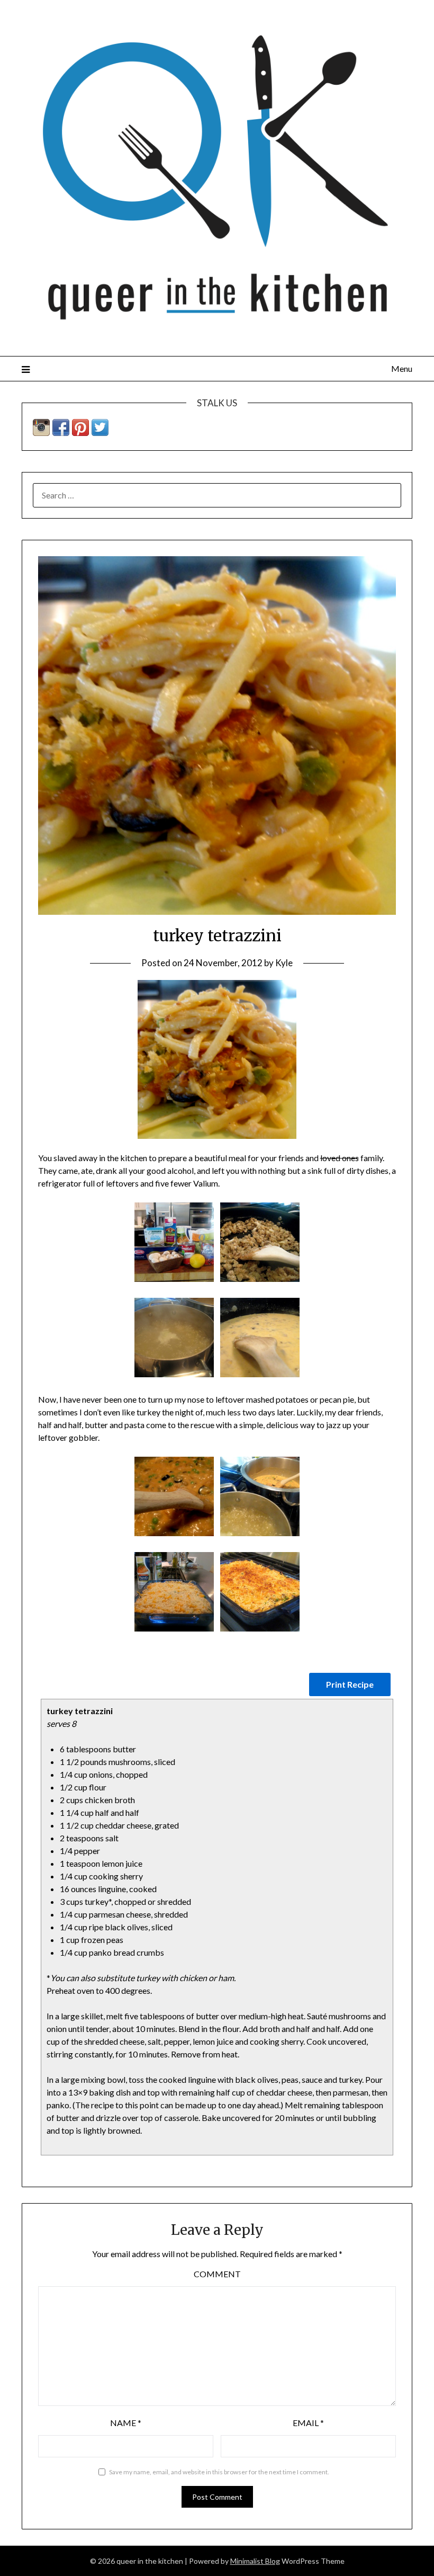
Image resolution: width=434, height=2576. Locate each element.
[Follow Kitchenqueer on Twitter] (100, 433)
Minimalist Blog (255, 2561)
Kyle (284, 963)
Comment (217, 2274)
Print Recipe (350, 1684)
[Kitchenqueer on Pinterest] (80, 433)
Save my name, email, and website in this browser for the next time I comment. (219, 2472)
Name (126, 2423)
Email (308, 2423)
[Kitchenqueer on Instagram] (41, 433)
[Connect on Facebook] (61, 433)
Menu (402, 368)
